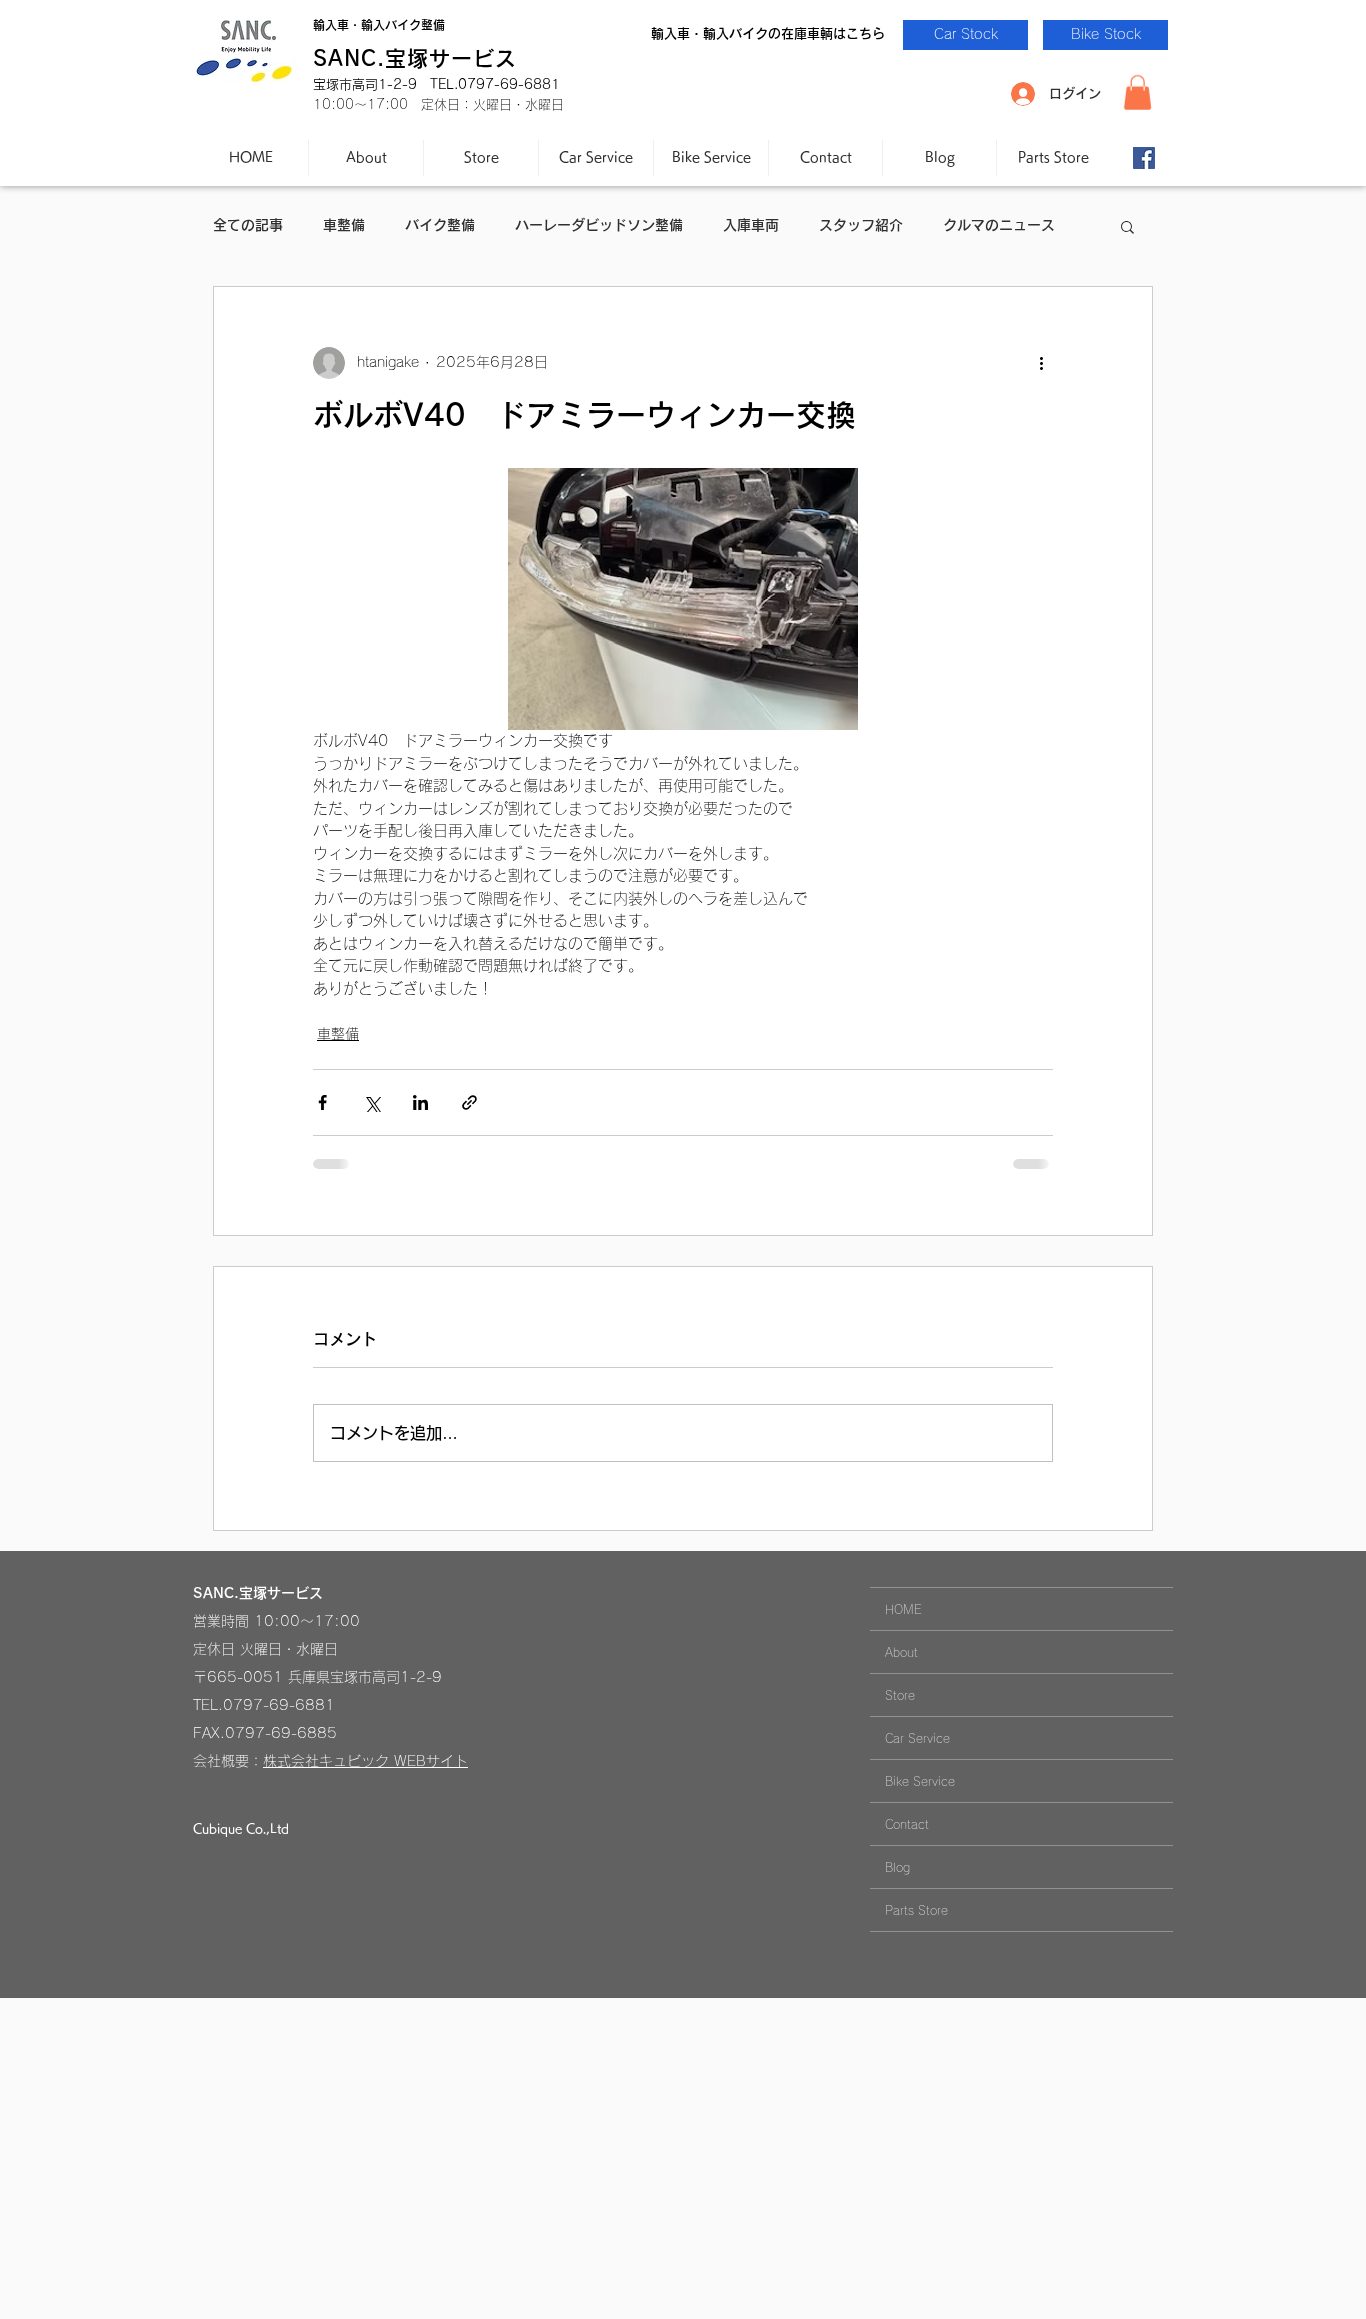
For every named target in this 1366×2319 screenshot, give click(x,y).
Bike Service (920, 1781)
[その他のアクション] (1041, 363)
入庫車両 (751, 225)
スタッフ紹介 (861, 225)
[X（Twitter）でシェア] (371, 1102)
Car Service (917, 1738)
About (901, 1652)
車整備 (344, 225)
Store (900, 1695)
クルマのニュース (999, 225)
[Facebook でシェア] (322, 1102)
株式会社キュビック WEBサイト (365, 1761)
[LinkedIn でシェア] (420, 1102)
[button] (1137, 92)
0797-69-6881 (279, 1705)
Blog (897, 1867)
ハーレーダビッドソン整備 (599, 225)
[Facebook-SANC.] (1144, 158)
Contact (907, 1824)
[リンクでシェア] (469, 1102)
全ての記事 (248, 225)
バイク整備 (440, 225)
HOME (903, 1609)
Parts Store (916, 1910)
